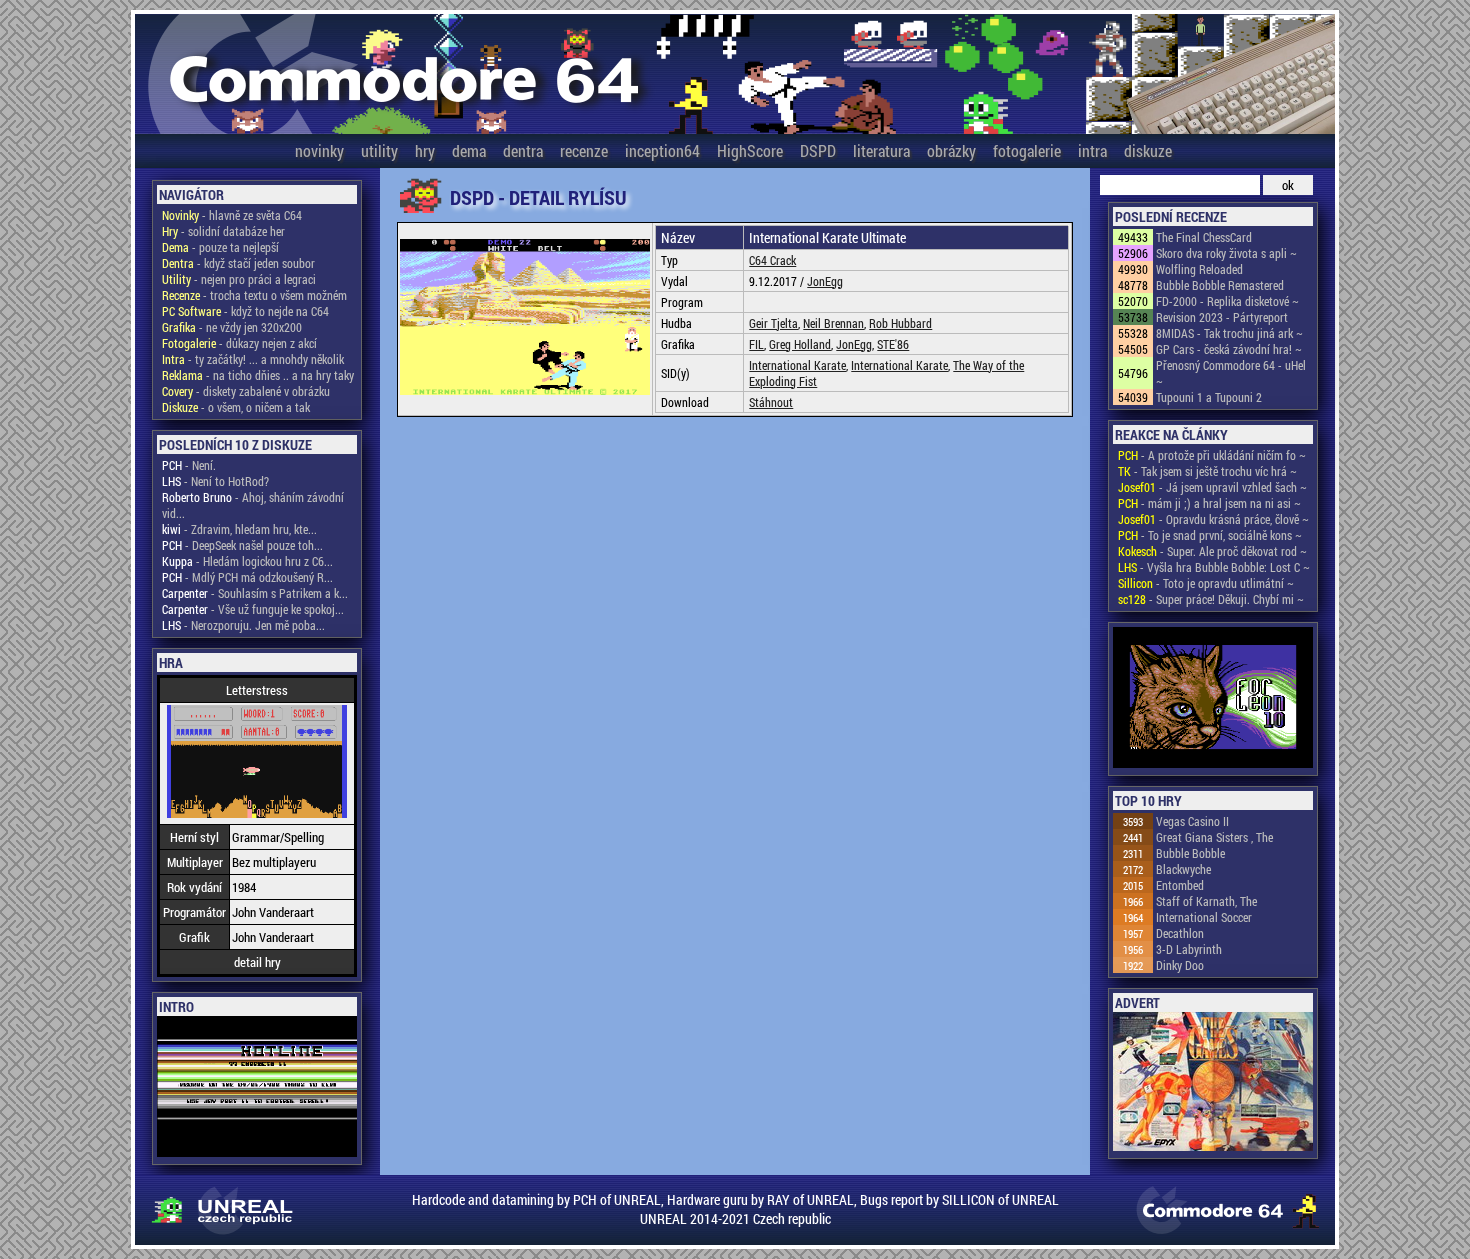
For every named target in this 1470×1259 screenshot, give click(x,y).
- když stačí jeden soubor (238, 263)
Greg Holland (800, 344)
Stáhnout (771, 402)
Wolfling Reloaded (1199, 269)
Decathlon (1180, 933)
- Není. (189, 465)
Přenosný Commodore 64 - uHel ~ (1231, 373)
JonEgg (825, 281)
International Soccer (1204, 917)
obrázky (951, 150)
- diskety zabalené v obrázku (246, 391)
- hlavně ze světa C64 (232, 215)
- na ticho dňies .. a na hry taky (258, 375)
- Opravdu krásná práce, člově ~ (1213, 519)
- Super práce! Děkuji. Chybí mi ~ (1211, 599)
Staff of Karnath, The (1206, 901)
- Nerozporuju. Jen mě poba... (243, 625)
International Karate (797, 365)
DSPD (818, 150)
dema (469, 150)
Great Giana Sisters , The (1214, 837)
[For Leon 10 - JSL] (1213, 699)
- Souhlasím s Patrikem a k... (255, 593)
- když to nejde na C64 (245, 311)
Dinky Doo (1180, 965)
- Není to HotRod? (215, 481)
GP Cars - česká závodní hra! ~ (1229, 349)
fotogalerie (1027, 150)
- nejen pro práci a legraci (239, 279)
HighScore (750, 150)
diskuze (1148, 150)
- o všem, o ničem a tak (236, 407)
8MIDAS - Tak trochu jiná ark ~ (1229, 333)
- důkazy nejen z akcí (239, 343)
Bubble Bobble (1190, 853)
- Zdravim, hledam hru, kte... (239, 529)
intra (1092, 150)
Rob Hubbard (900, 323)
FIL (756, 344)
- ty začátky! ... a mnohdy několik (253, 359)
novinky (319, 150)
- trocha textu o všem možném (254, 295)
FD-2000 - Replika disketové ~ (1227, 301)
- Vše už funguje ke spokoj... (253, 609)
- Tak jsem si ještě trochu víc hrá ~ (1207, 471)
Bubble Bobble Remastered (1220, 285)
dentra (523, 150)
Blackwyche (1183, 869)
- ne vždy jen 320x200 (232, 327)
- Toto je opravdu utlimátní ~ (1206, 583)
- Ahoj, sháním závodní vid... (253, 505)
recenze (584, 150)
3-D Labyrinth (1189, 949)
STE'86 (893, 344)
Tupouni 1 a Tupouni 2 (1209, 397)
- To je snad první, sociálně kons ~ (1210, 535)
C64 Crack (772, 260)
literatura (881, 150)
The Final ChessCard (1204, 237)
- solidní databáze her (223, 231)
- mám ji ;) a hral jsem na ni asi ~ (1209, 503)
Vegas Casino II (1192, 821)
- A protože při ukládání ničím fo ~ (1212, 455)
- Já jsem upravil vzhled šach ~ (1212, 487)
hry (425, 150)
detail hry (257, 962)
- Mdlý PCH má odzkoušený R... (247, 577)
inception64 (662, 150)
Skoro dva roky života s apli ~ (1226, 253)
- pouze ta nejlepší (220, 247)
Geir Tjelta (773, 323)
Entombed (1180, 885)
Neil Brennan (833, 323)
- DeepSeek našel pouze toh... (242, 545)
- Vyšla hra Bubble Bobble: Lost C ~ (1214, 567)
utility (379, 150)
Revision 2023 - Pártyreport (1222, 317)
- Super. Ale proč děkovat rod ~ (1212, 551)
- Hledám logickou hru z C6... (247, 561)
